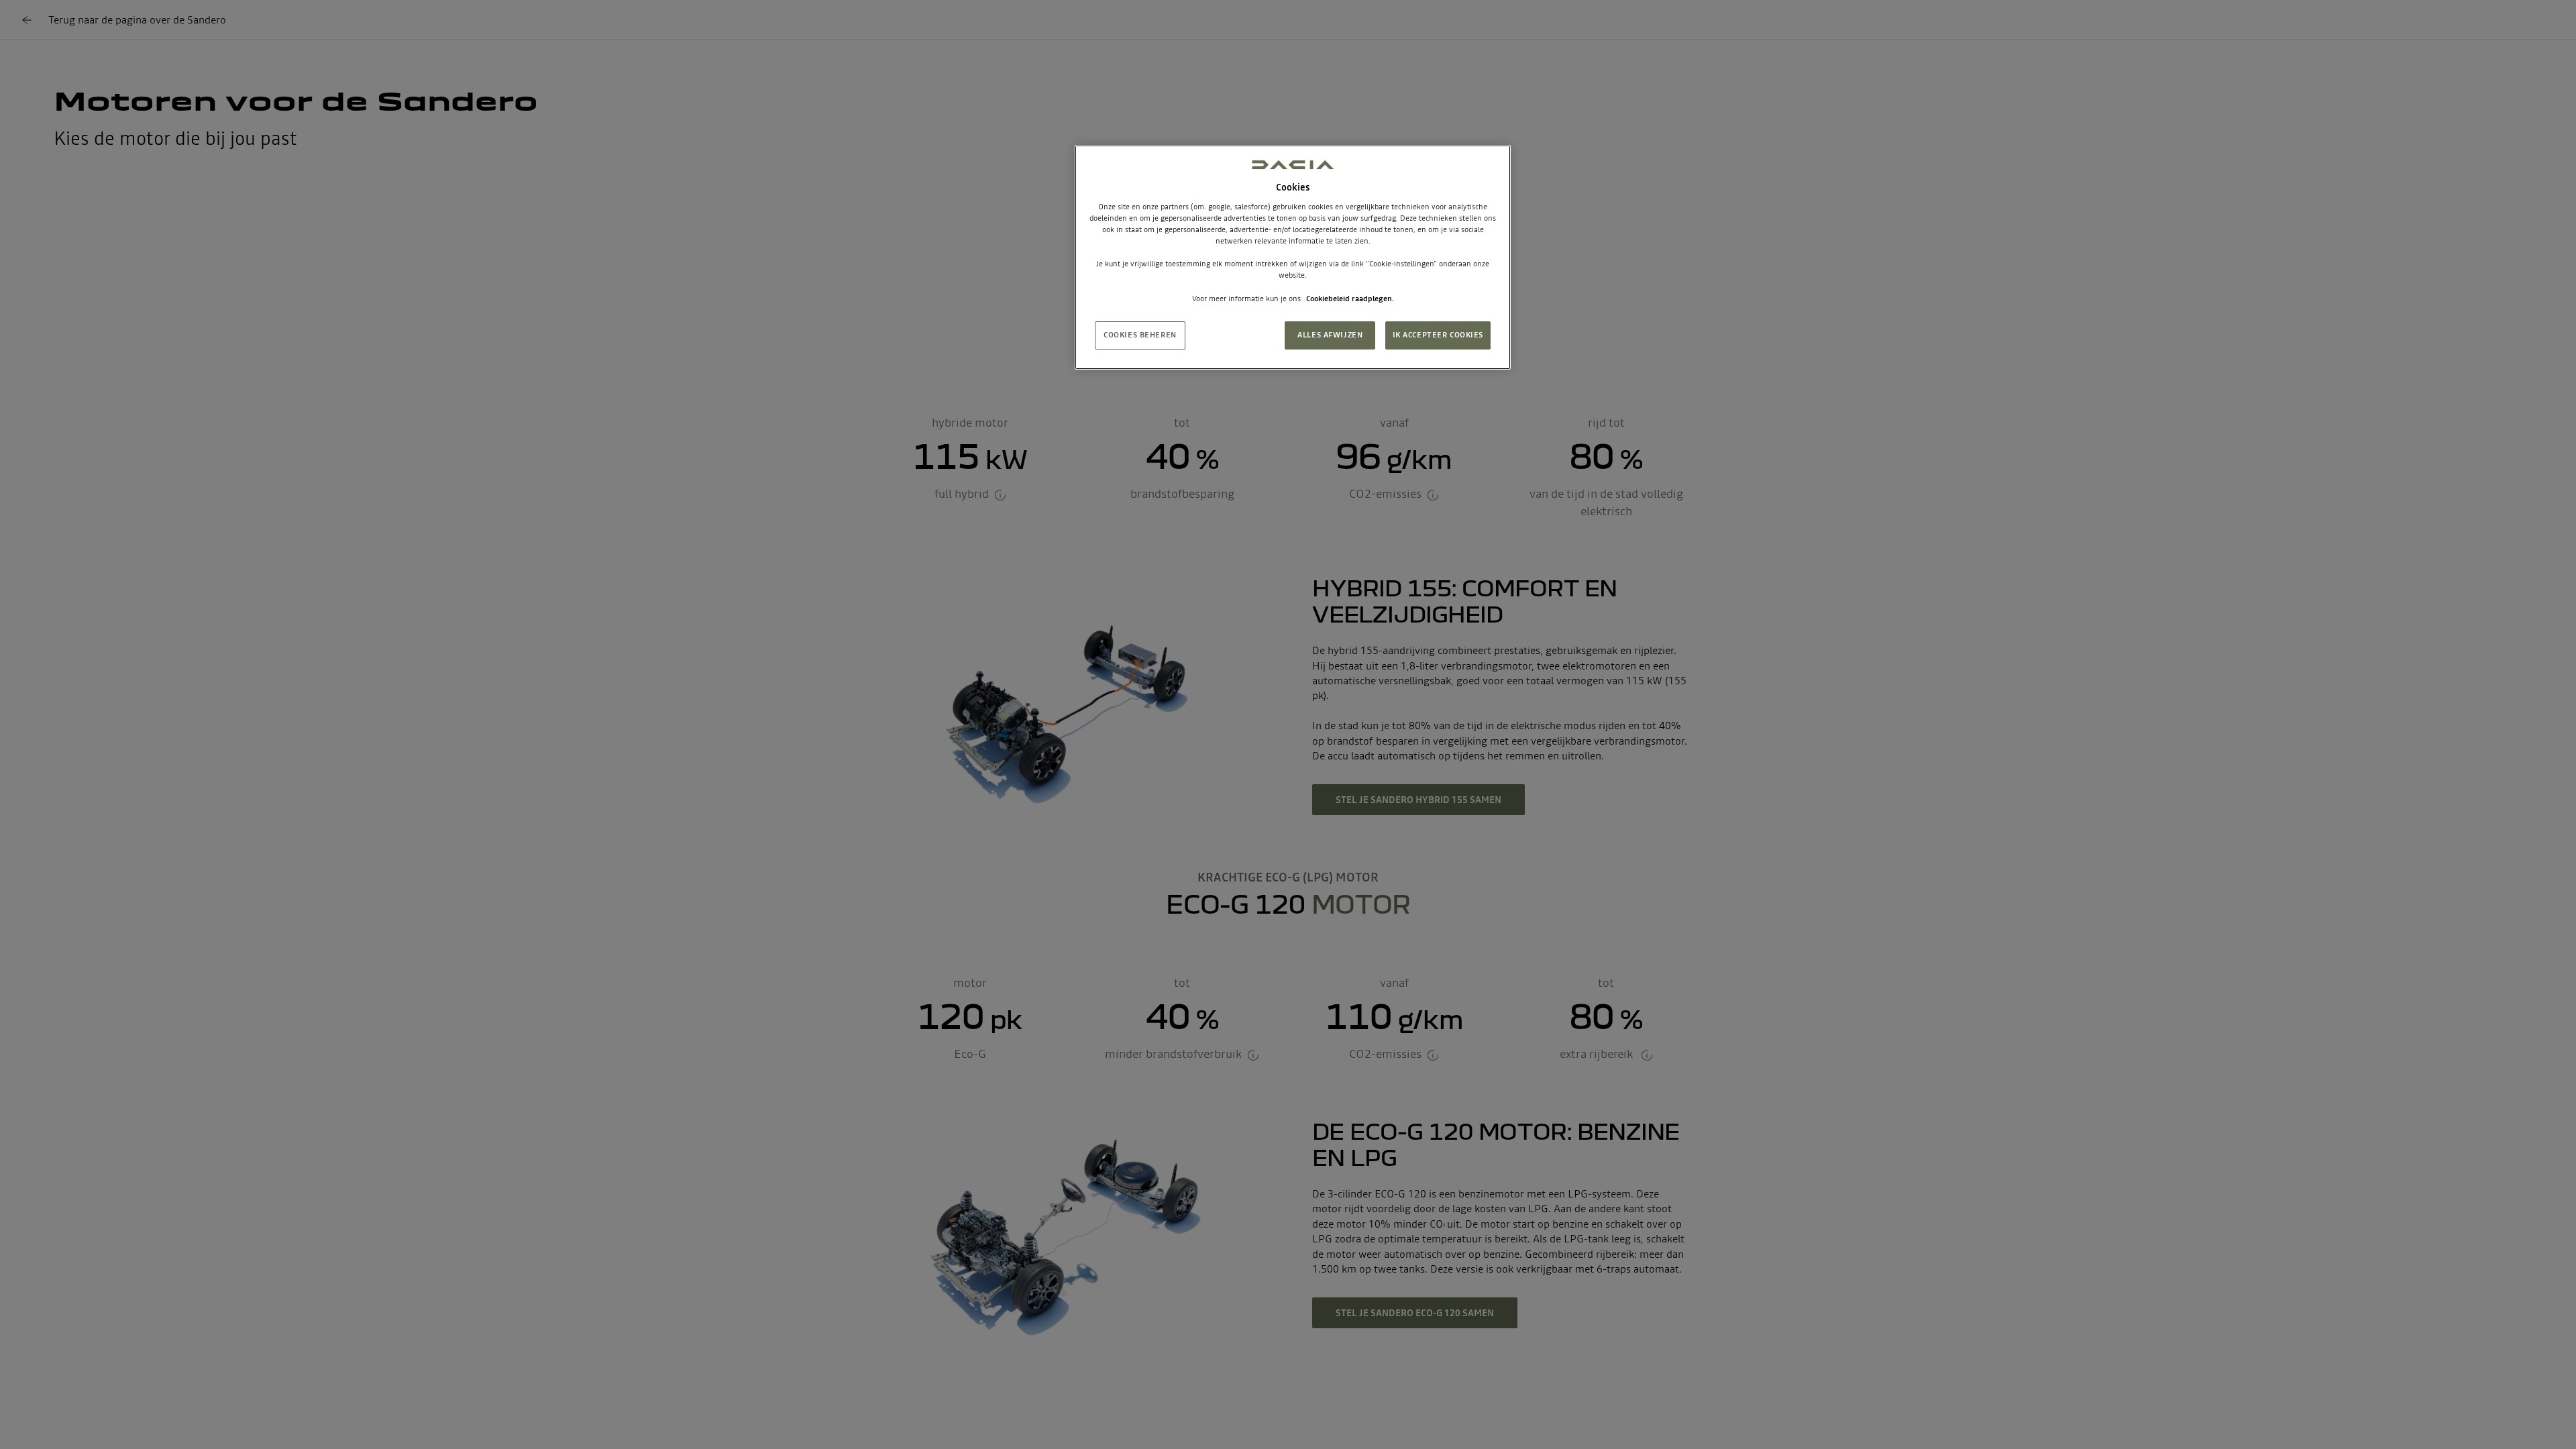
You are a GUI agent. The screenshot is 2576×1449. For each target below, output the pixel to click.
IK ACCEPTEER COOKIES (1438, 335)
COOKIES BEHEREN (1140, 335)
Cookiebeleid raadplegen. (1350, 299)
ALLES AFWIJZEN (1330, 335)
